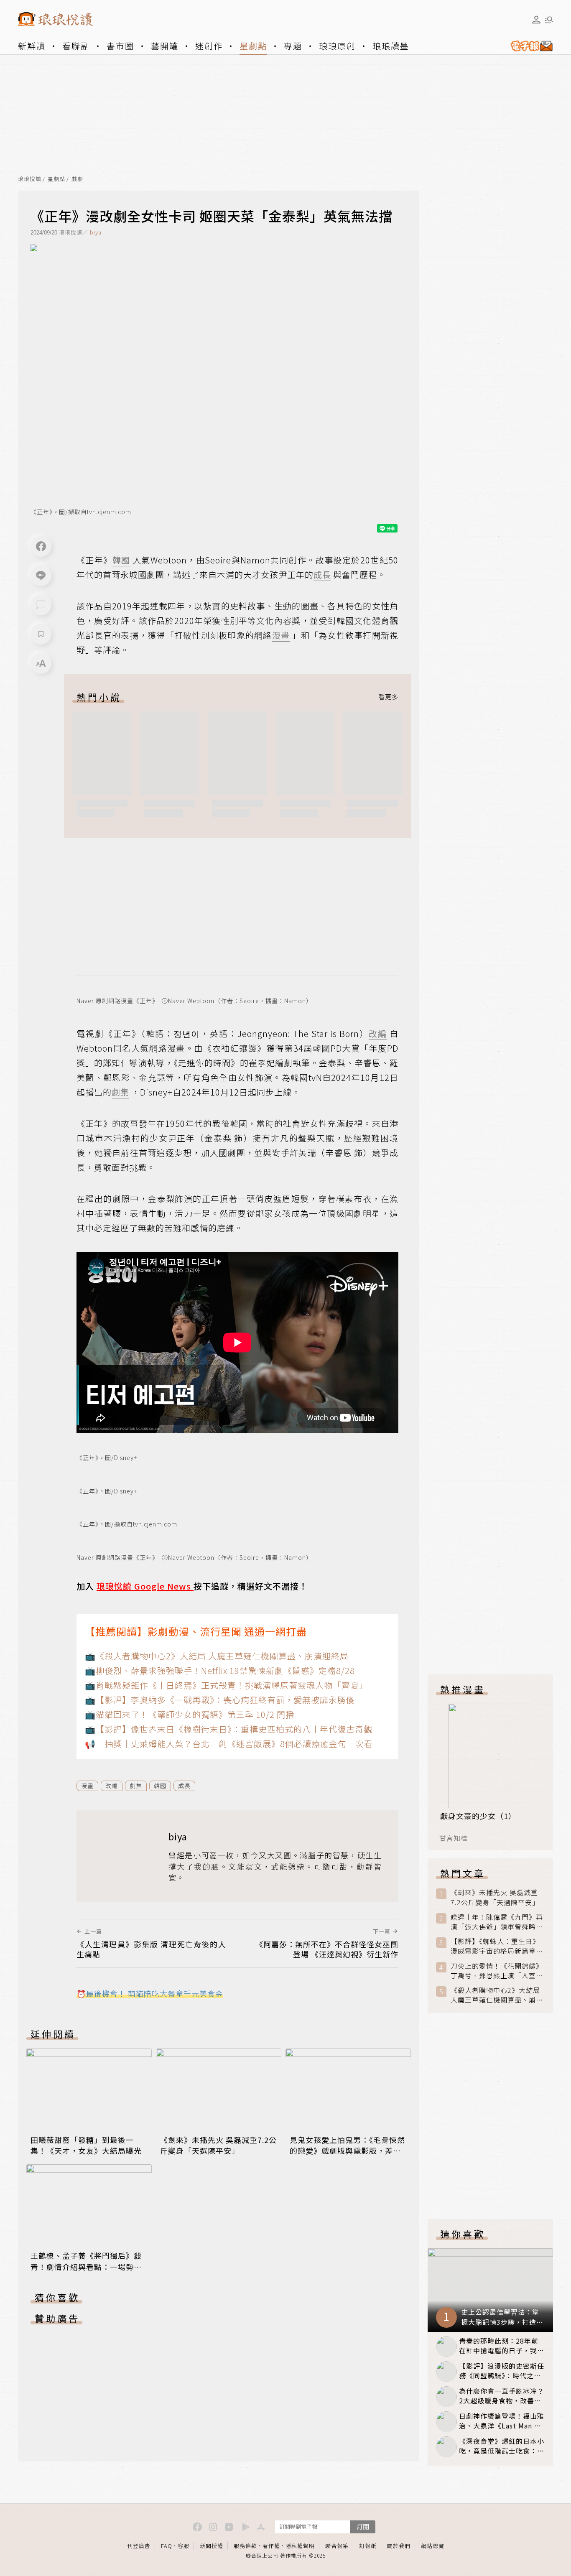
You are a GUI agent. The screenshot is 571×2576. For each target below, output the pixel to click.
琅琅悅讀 (30, 179)
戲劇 (77, 179)
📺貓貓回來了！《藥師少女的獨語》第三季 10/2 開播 (190, 1714)
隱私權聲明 (300, 2546)
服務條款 (245, 2546)
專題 (293, 46)
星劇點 (253, 46)
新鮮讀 (32, 46)
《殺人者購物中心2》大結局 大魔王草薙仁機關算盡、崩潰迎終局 (497, 1995)
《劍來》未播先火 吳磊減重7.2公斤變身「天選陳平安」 (218, 2145)
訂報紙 (368, 2546)
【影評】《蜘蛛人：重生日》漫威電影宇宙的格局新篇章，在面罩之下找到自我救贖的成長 (497, 1946)
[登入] (536, 20)
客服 (184, 2546)
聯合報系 (337, 2546)
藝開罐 (165, 46)
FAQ (167, 2546)
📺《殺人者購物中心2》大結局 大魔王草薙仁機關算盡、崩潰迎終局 (217, 1656)
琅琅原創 (337, 46)
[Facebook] (41, 546)
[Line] (41, 576)
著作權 (271, 2546)
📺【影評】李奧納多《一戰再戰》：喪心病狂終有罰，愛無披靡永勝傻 (220, 1700)
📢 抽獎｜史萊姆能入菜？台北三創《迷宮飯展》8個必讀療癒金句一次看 (229, 1744)
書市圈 (120, 46)
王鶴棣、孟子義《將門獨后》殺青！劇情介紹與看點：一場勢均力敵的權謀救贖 (86, 2266)
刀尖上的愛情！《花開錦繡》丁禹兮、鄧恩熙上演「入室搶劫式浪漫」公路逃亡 (497, 1971)
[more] (386, 697)
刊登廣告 (139, 2546)
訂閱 (363, 2526)
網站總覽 (433, 2546)
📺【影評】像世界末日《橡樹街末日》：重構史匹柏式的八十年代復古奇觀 (229, 1729)
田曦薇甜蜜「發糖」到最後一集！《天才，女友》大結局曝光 (86, 2145)
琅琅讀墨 (391, 46)
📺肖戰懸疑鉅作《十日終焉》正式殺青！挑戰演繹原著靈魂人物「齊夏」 (226, 1685)
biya (96, 232)
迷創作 (209, 46)
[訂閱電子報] (528, 46)
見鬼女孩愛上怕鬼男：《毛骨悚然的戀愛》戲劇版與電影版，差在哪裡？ (347, 2150)
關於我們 (399, 2546)
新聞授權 (212, 2546)
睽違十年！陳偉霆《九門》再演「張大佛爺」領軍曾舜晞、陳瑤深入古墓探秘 (497, 1922)
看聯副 (76, 46)
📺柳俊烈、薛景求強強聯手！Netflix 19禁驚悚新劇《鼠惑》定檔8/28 (220, 1670)
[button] (41, 605)
